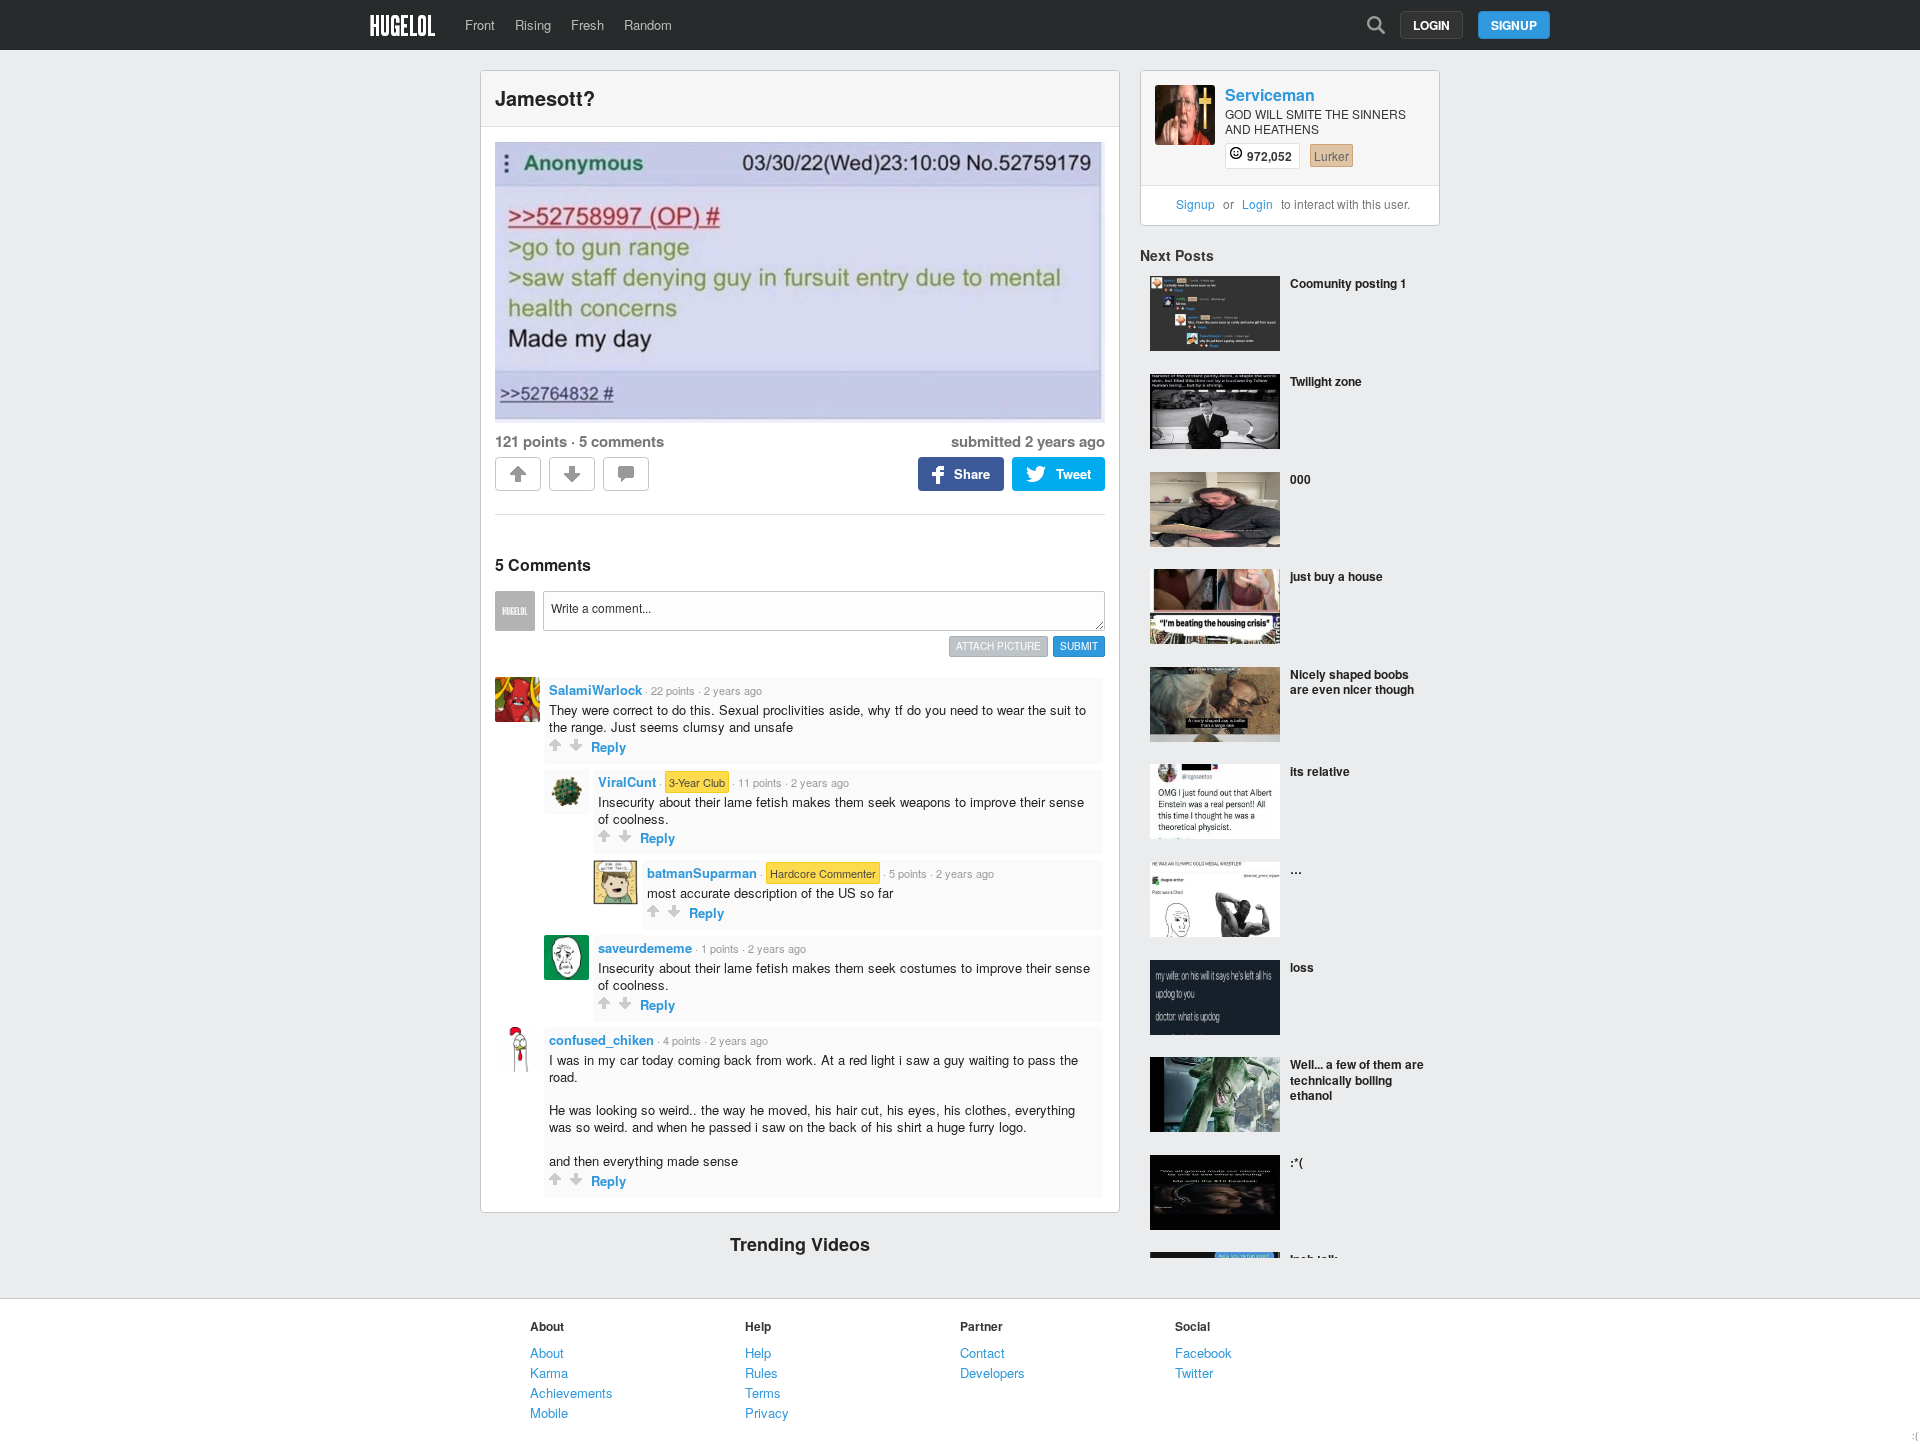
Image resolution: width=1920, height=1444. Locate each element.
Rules (761, 1372)
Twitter (1194, 1372)
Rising (533, 24)
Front (480, 24)
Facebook (1203, 1352)
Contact (982, 1352)
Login (1431, 25)
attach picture (998, 646)
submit (1079, 646)
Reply (608, 746)
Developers (992, 1372)
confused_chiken (601, 1039)
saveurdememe (645, 947)
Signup (1514, 25)
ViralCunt (627, 781)
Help (758, 1352)
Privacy (767, 1412)
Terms (763, 1392)
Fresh (587, 24)
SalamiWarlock (595, 689)
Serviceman (1270, 95)
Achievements (571, 1392)
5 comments (621, 441)
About (547, 1352)
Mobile (549, 1412)
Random (648, 24)
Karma (549, 1372)
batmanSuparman (702, 872)
